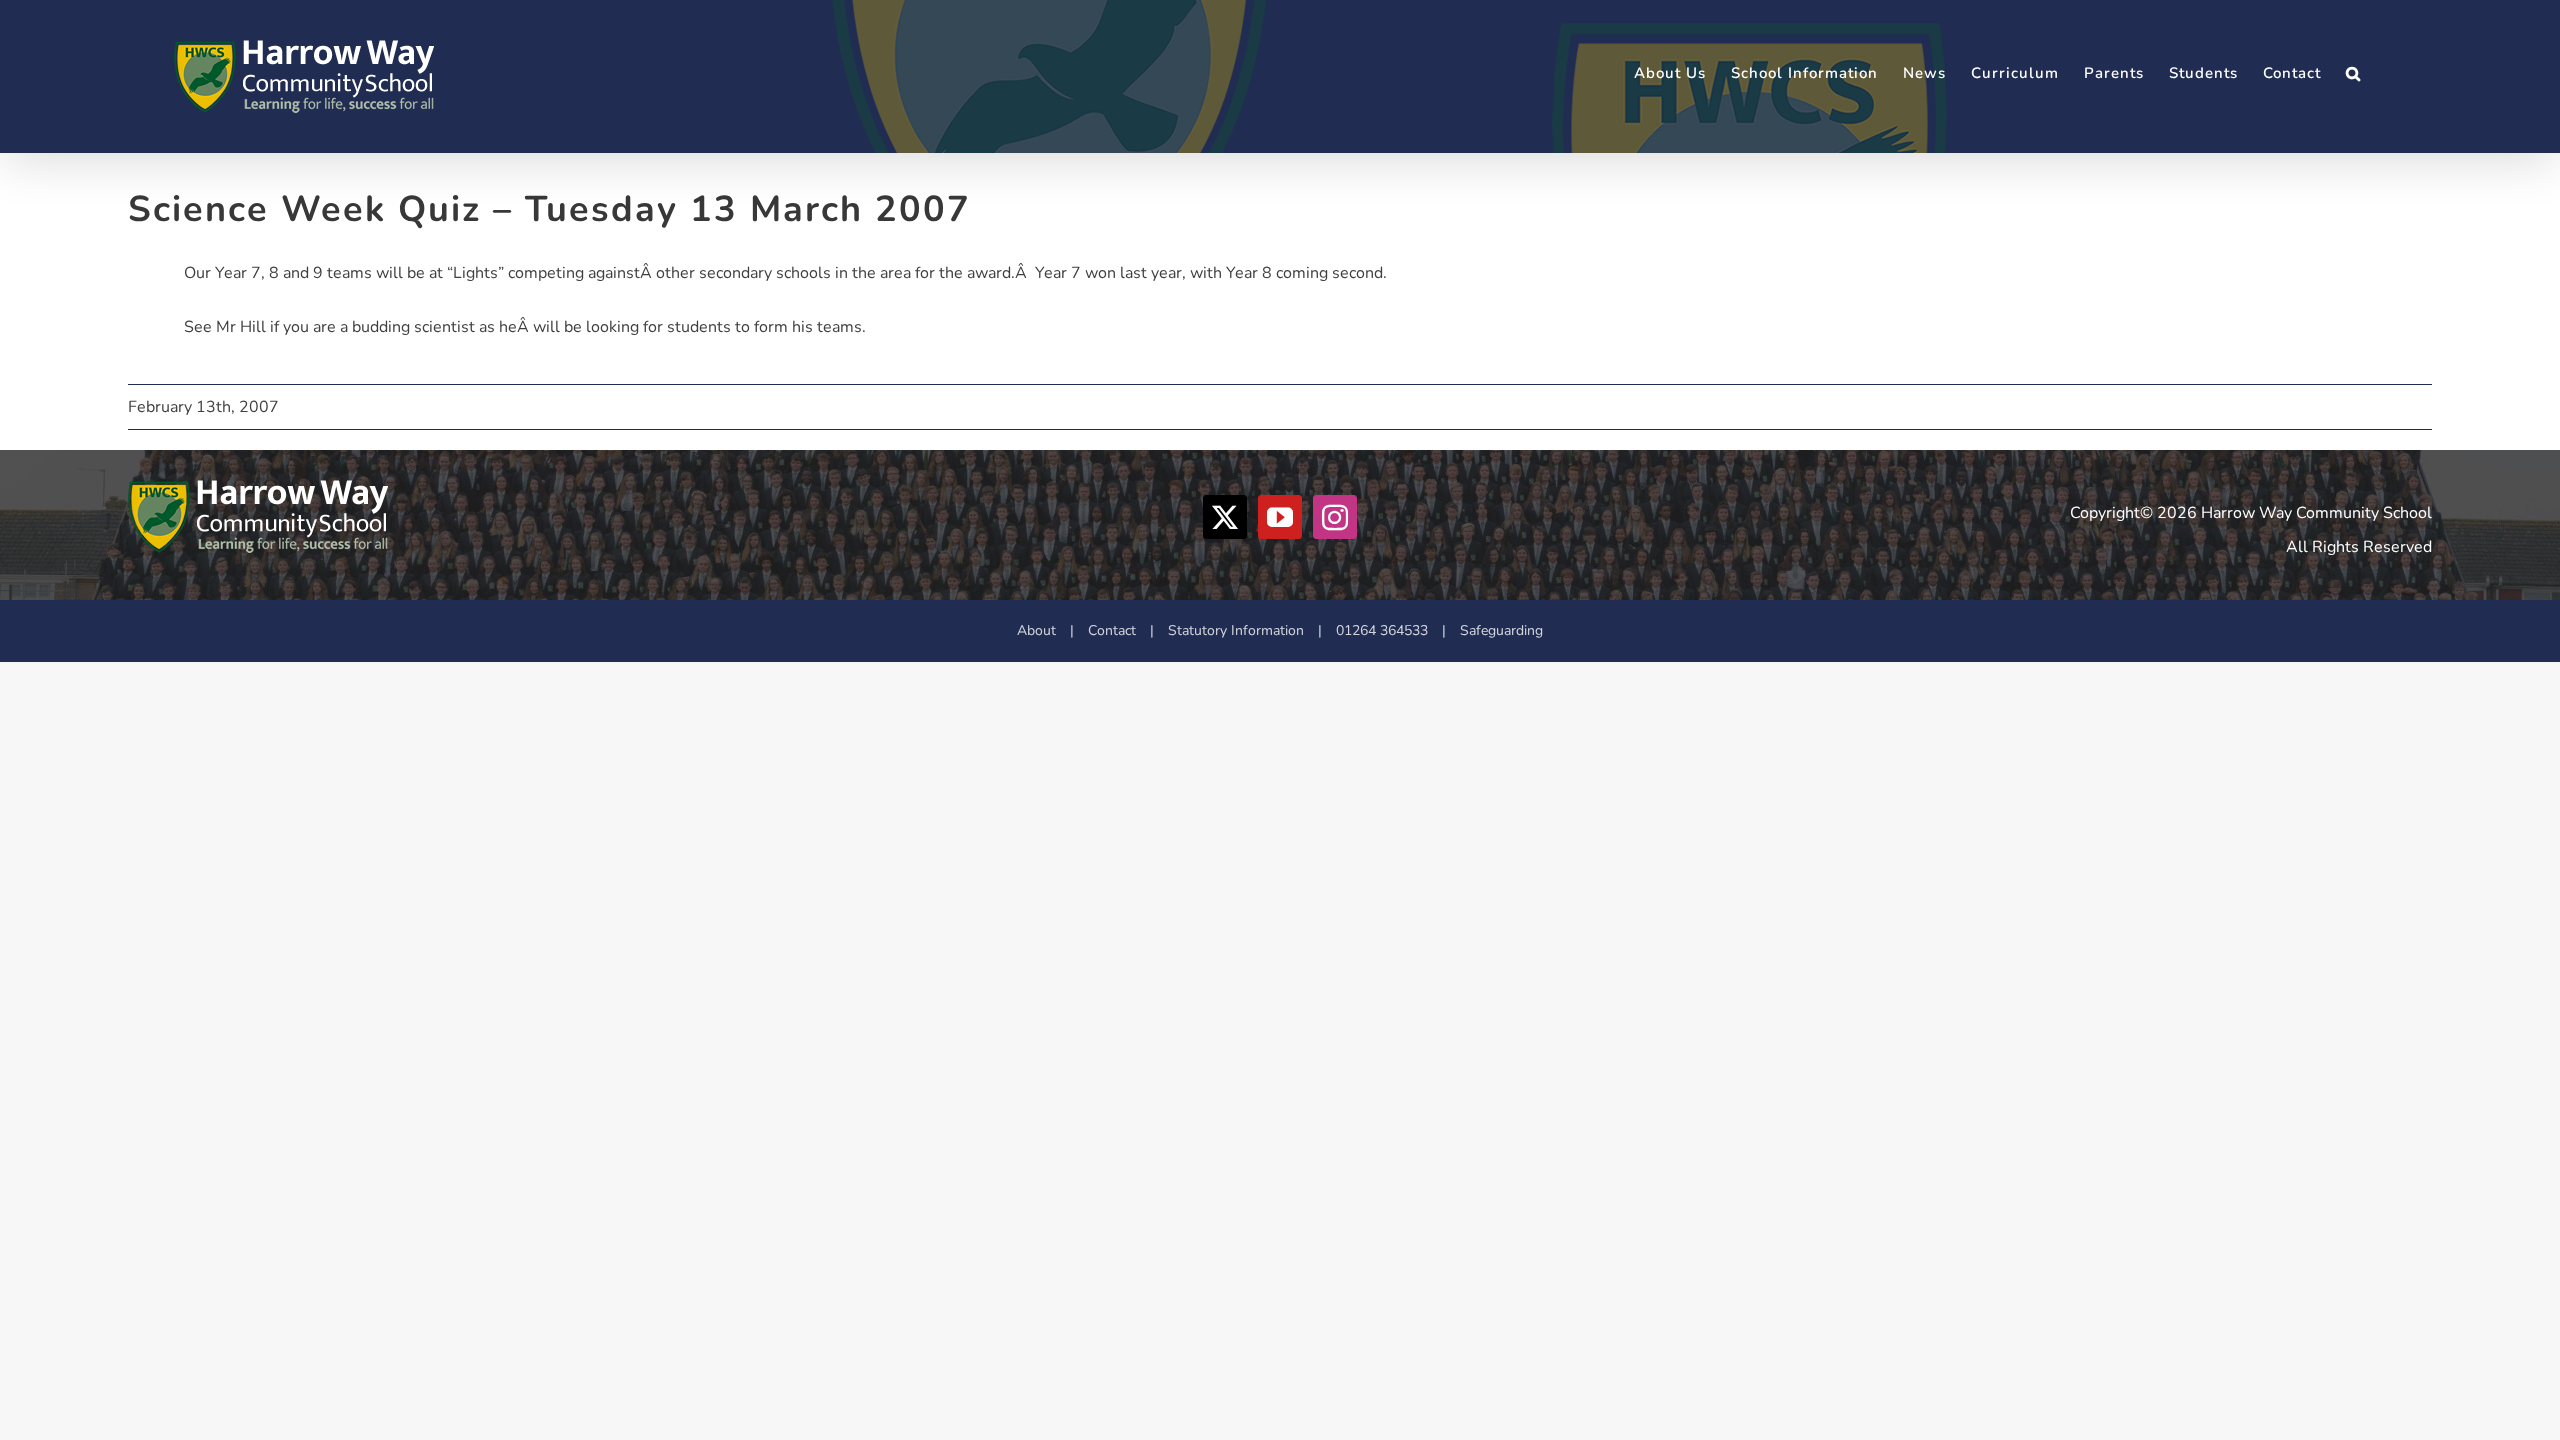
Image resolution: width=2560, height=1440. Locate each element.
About (1036, 630)
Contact (1112, 630)
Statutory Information (1236, 630)
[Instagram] (1335, 517)
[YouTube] (1280, 517)
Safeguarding (1501, 630)
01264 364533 (1382, 630)
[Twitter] (1225, 517)
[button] (2353, 73)
